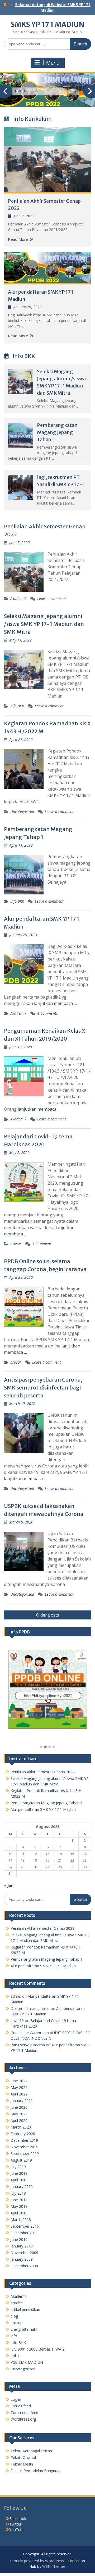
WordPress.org (23, 2419)
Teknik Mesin (22, 2464)
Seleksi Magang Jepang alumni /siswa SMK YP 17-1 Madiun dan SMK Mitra (44, 624)
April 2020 (19, 2120)
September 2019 (25, 2153)
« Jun (9, 1885)
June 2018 (19, 2200)
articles (17, 2303)
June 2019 (19, 2173)
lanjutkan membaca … (55, 1003)
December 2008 (24, 2266)
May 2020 (19, 2114)
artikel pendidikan (25, 2309)
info (14, 2336)
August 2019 (21, 2160)
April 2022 (19, 2094)
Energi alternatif (24, 2329)
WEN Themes (54, 2566)
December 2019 (24, 2140)
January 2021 (22, 2101)
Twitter (15, 2524)
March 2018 (21, 2220)
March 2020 (21, 2127)
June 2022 (19, 2081)
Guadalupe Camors (27, 2033)
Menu (53, 63)
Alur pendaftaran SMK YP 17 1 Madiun (43, 1809)
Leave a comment (52, 599)
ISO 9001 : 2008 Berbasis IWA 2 (37, 2349)
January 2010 (22, 2246)
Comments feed (24, 2413)
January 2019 (22, 2187)
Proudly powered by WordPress (37, 2561)
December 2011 (24, 2233)
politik (16, 2356)
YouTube (17, 2530)
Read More (18, 239)
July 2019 (18, 2167)
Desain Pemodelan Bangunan (36, 2471)
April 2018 (19, 2213)
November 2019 (24, 2147)
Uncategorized (22, 812)
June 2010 (19, 2239)
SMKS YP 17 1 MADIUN (47, 24)
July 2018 (18, 2193)
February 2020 (23, 2134)
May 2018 (19, 2206)
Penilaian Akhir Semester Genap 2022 (42, 1772)
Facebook (18, 2519)
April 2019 (19, 2180)
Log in (16, 2399)
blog (14, 2316)
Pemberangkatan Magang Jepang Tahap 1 (57, 432)
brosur (16, 1244)
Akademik (18, 599)
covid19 (17, 2021)
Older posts (48, 1615)
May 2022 (19, 2087)
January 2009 (22, 2259)
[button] (41, 1747)
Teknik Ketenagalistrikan (31, 2451)
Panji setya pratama (28, 2045)
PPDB (20, 91)
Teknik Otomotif (25, 2457)
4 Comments (47, 1013)
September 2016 (25, 2226)
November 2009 (24, 2253)
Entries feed (21, 2406)
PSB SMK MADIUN (27, 2362)
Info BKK (17, 706)
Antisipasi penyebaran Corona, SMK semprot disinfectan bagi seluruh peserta (43, 1388)
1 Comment (42, 1244)
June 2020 (19, 2107)
